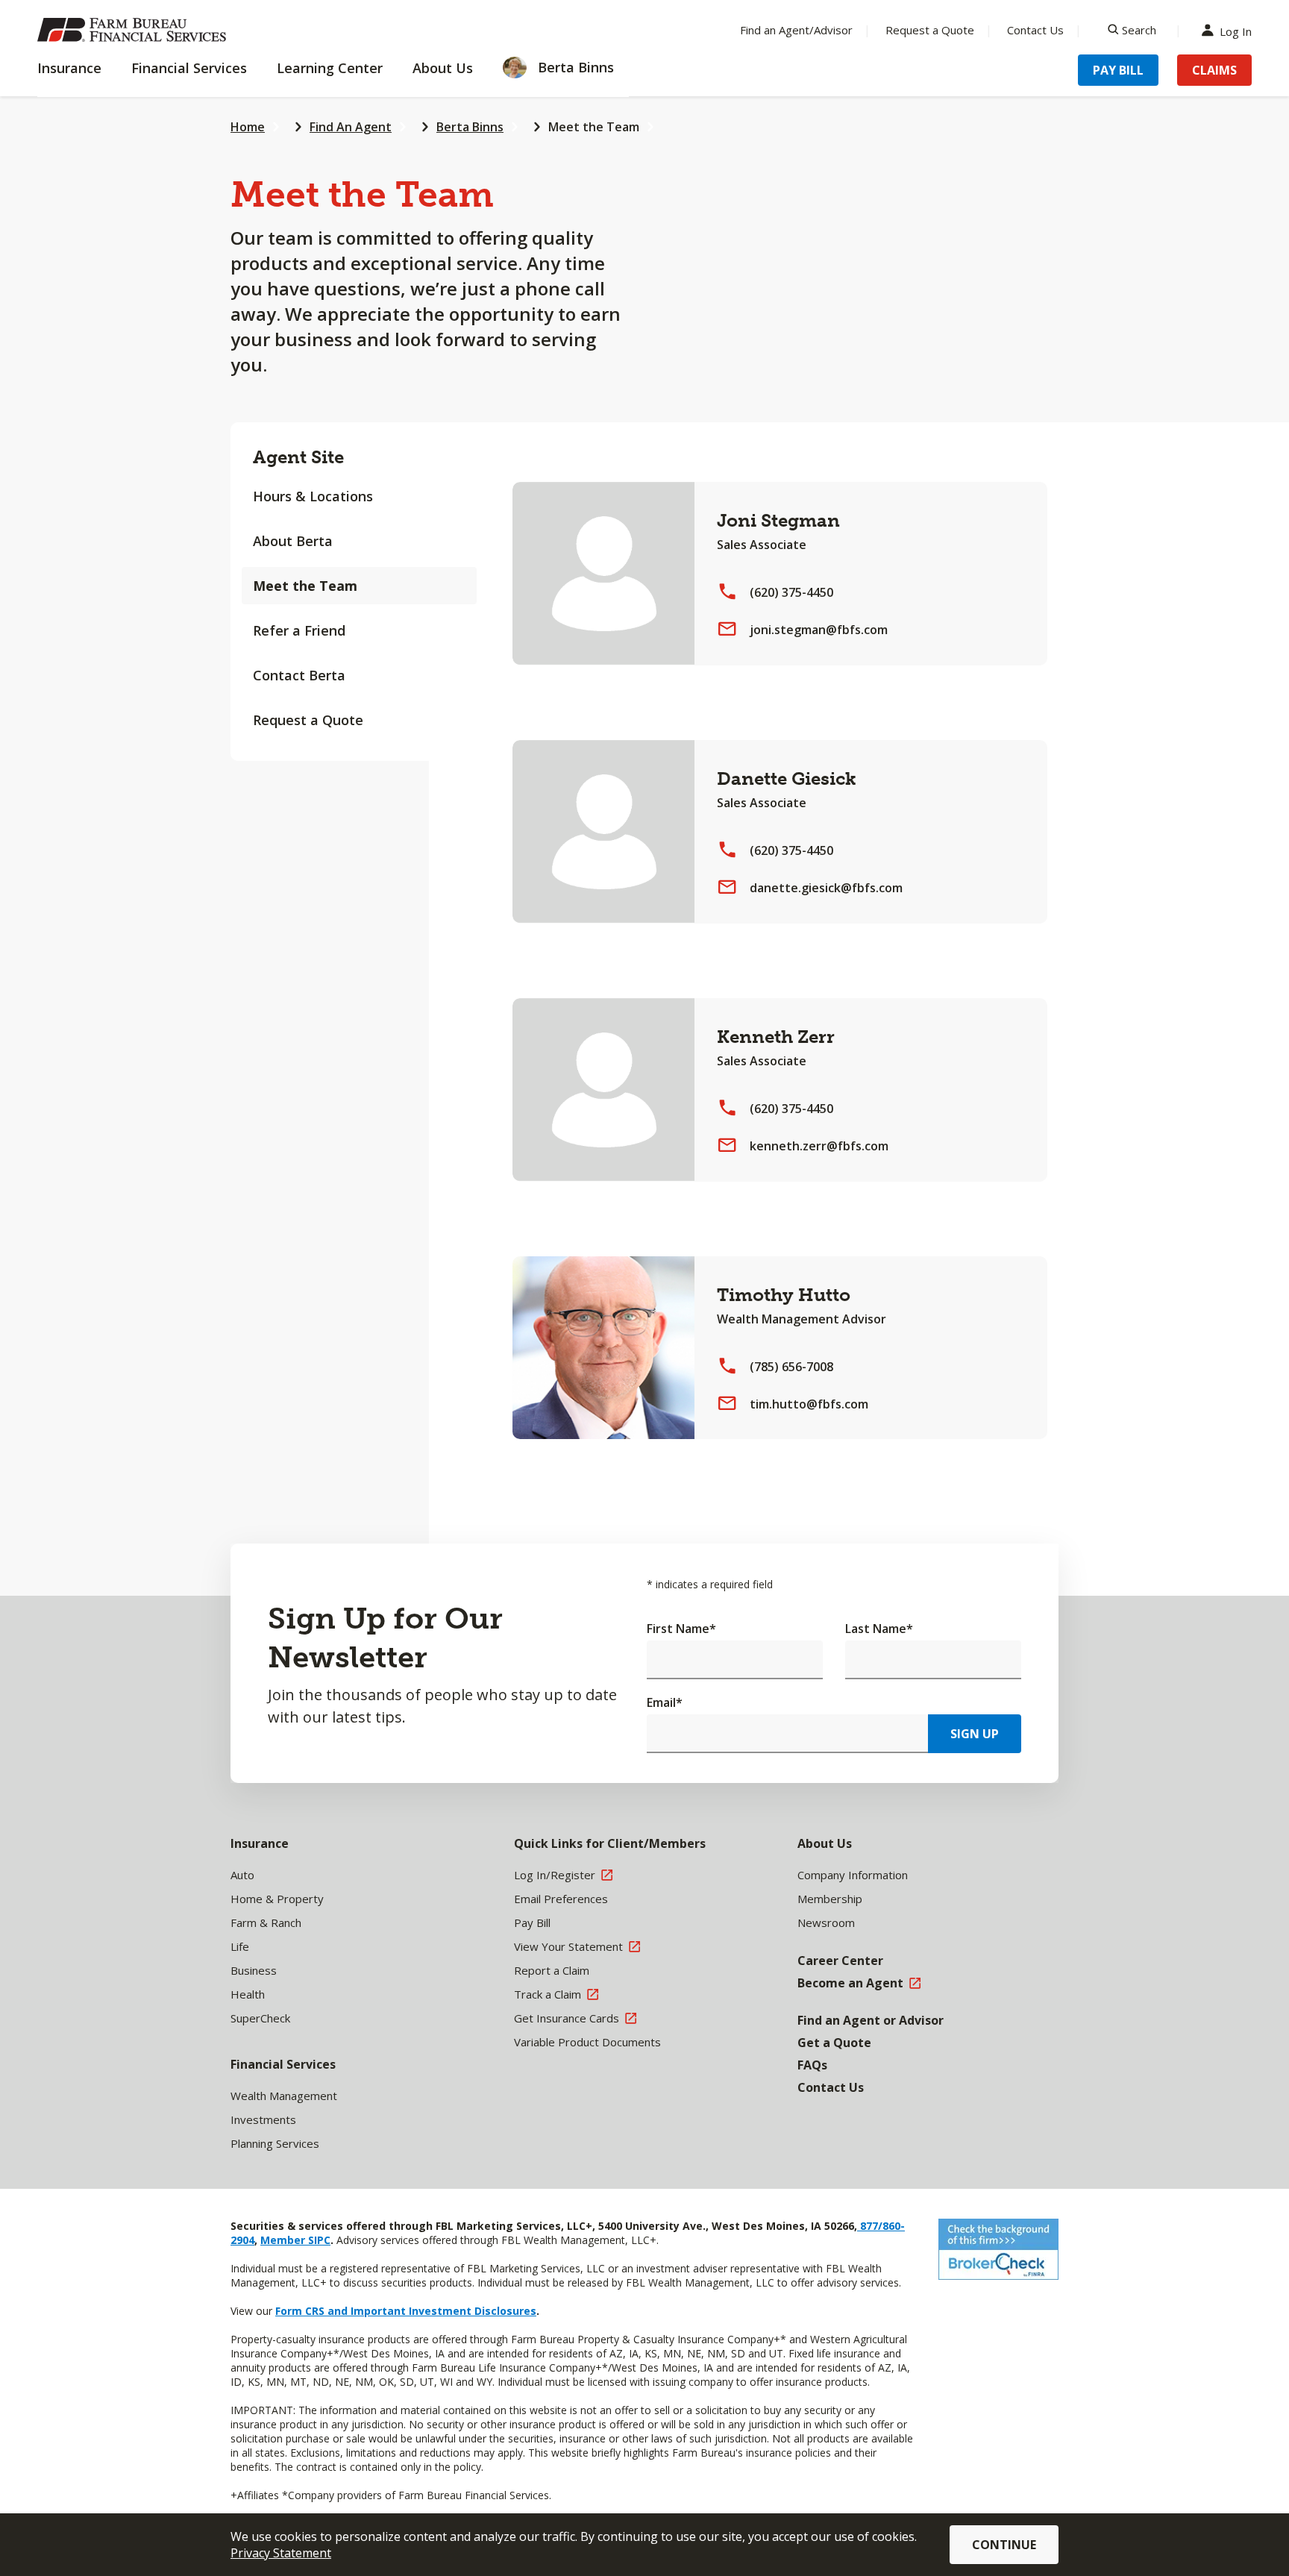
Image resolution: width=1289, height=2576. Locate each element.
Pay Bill (1118, 70)
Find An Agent (351, 127)
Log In (1236, 30)
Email (665, 1702)
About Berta (293, 541)
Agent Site (298, 457)
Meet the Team (594, 127)
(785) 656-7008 (791, 1367)
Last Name (879, 1629)
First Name (681, 1629)
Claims (1214, 70)
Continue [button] (1004, 2545)
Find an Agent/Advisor (796, 30)
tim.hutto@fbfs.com (809, 1404)
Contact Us (1035, 30)
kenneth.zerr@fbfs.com (819, 1146)
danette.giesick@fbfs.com (826, 888)
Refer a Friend (299, 630)
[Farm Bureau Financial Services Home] (134, 30)
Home (248, 127)
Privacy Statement (281, 2553)
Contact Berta (299, 675)
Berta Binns (470, 127)
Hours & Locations (313, 496)
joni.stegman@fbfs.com (819, 630)
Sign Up (975, 1734)
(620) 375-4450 (791, 592)
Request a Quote (930, 30)
